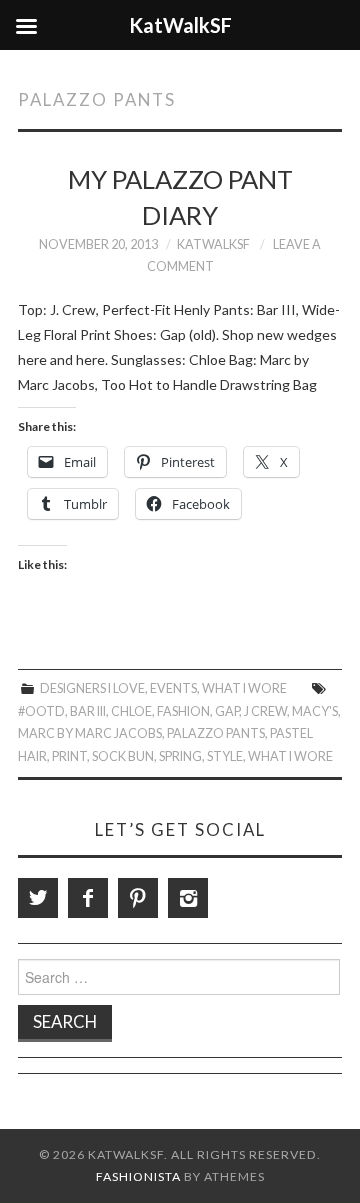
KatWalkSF (213, 244)
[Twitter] (38, 898)
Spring (180, 756)
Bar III (88, 711)
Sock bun (123, 756)
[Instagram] (188, 898)
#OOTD (41, 711)
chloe (131, 711)
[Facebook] (88, 898)
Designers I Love (92, 688)
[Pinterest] (138, 898)
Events (173, 688)
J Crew (265, 711)
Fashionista (138, 1176)
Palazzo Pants (216, 733)
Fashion (183, 711)
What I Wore (244, 688)
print (69, 756)
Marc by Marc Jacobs (90, 733)
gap (227, 711)
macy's (315, 711)
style (225, 756)
